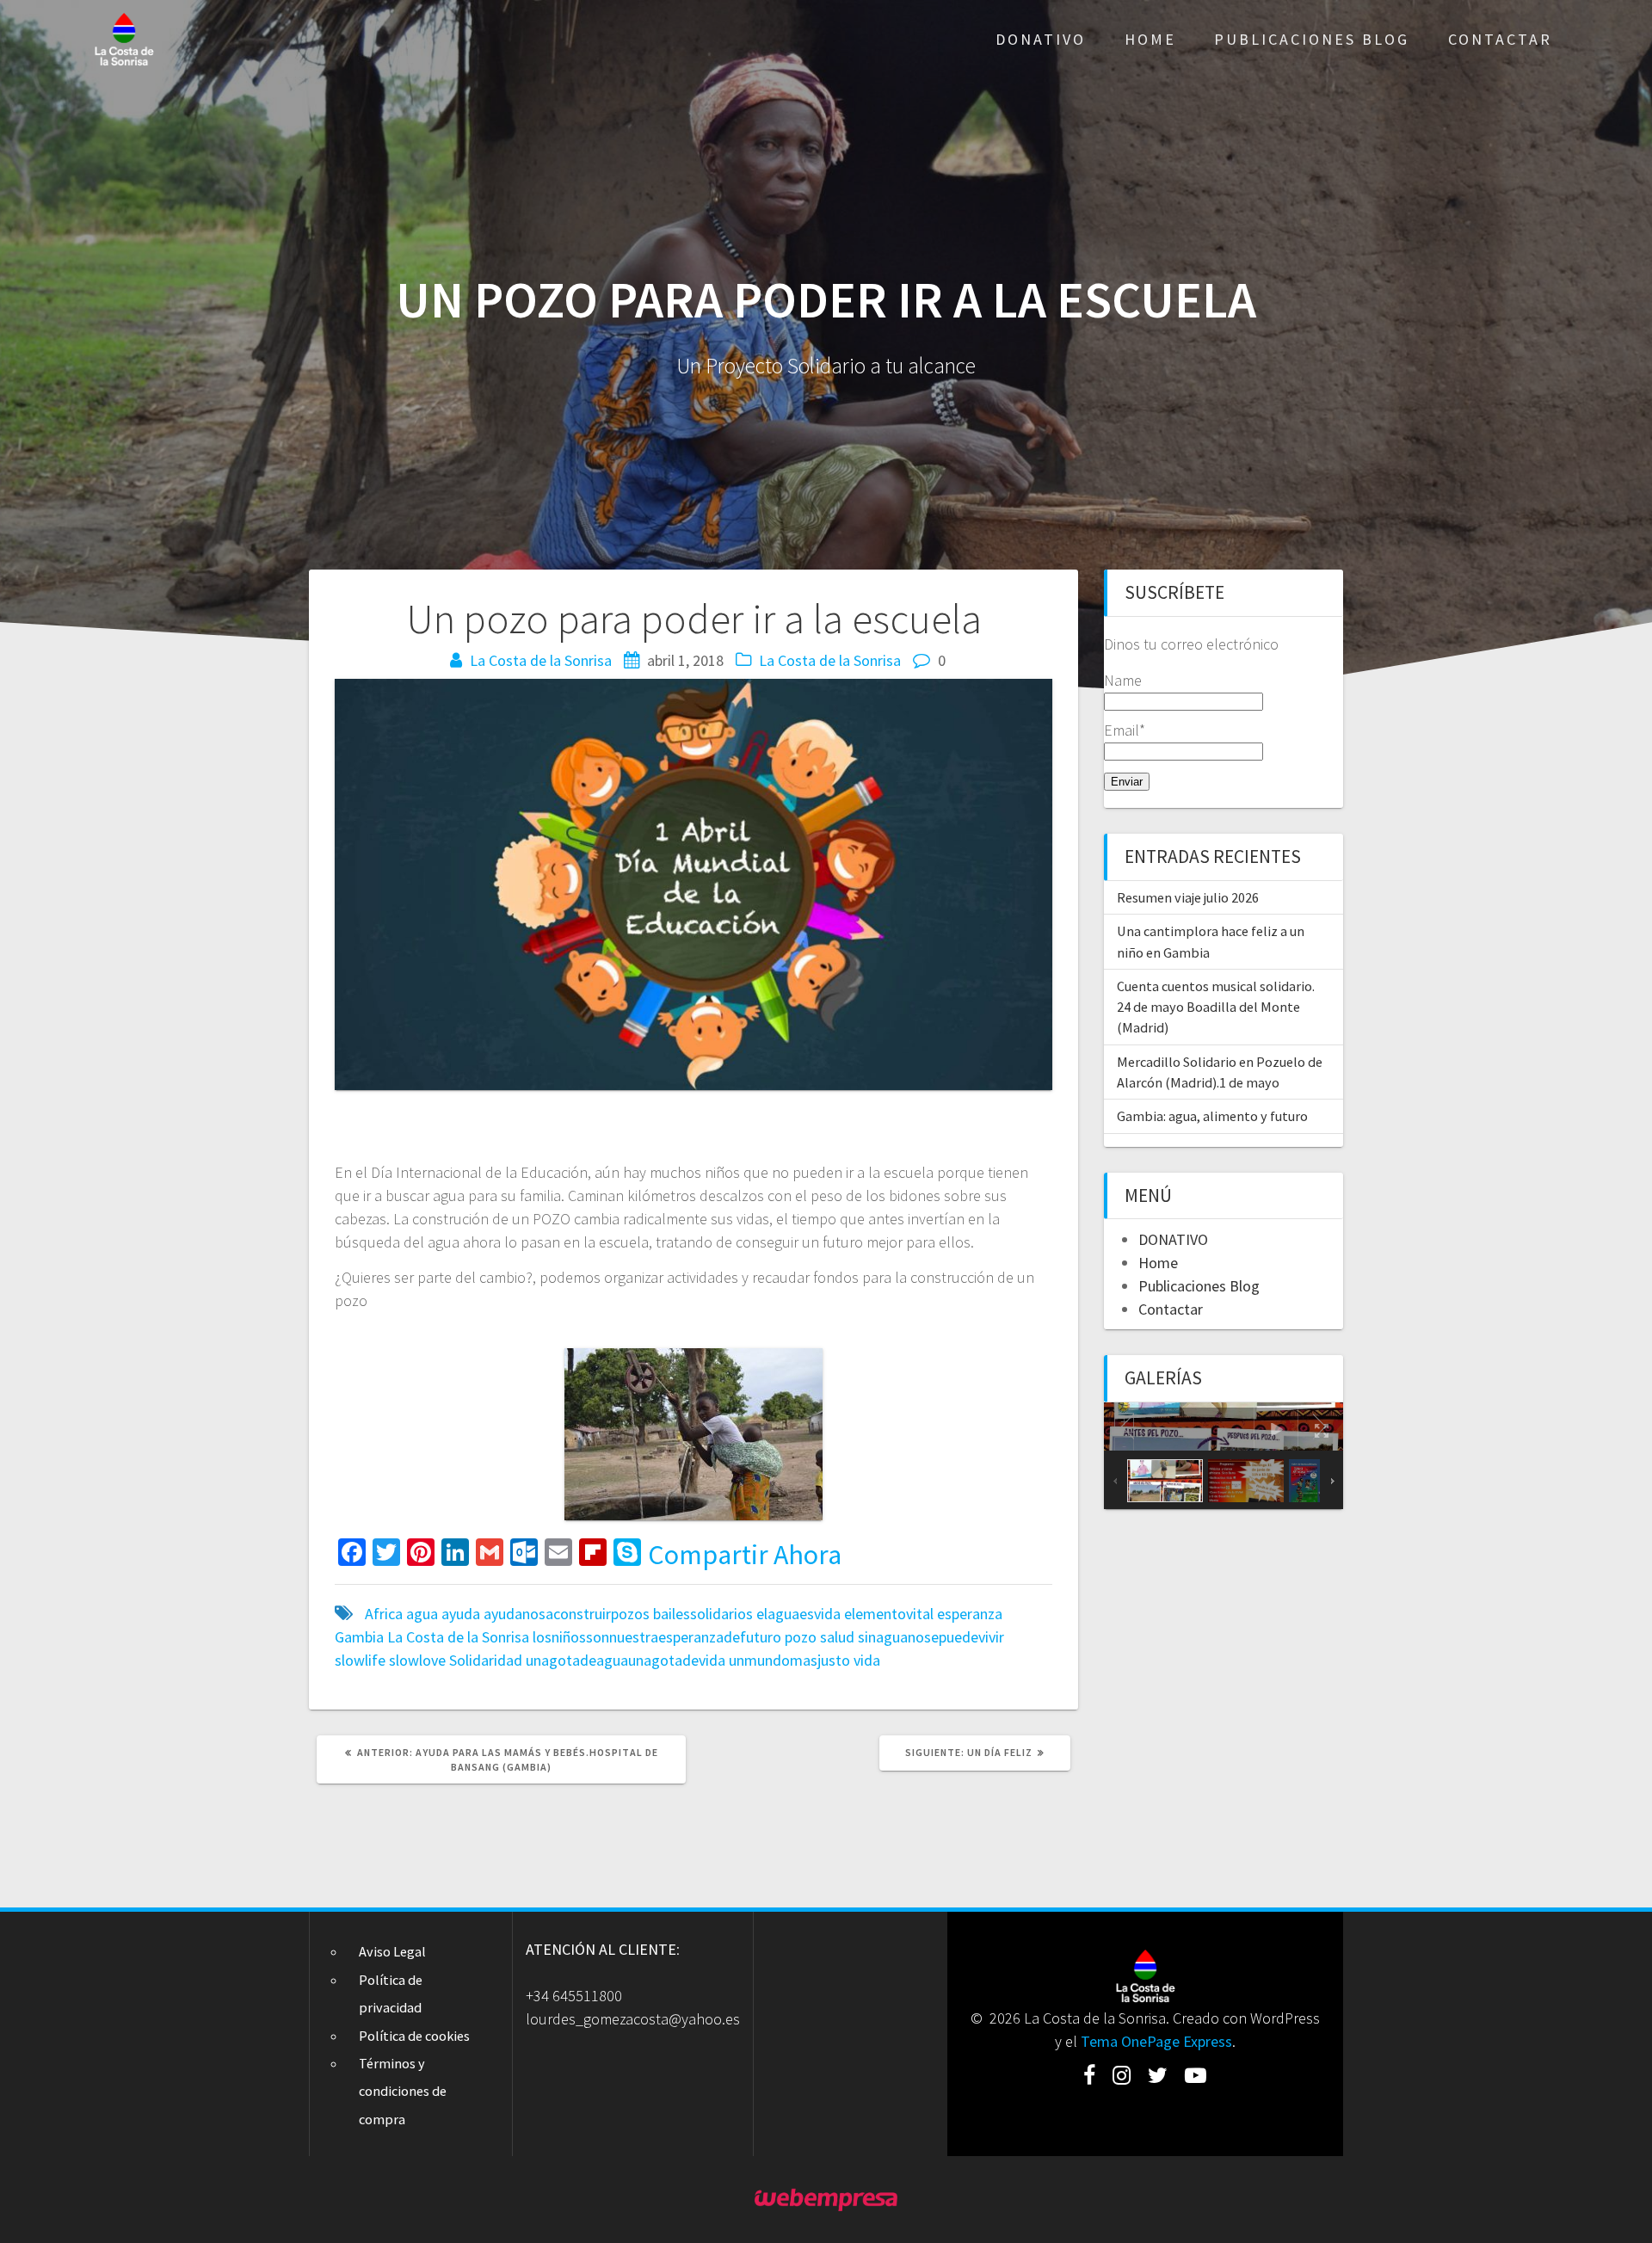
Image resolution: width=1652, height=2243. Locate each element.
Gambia (359, 1637)
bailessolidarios (703, 1614)
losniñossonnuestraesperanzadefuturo (657, 1637)
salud (837, 1637)
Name (1123, 680)
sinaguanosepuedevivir (931, 1637)
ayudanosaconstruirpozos (567, 1614)
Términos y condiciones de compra (403, 2091)
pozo (801, 1637)
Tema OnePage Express (1156, 2041)
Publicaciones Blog (1312, 39)
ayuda (461, 1614)
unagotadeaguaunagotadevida (626, 1660)
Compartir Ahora (745, 1555)
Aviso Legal (392, 1951)
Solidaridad (486, 1660)
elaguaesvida (798, 1614)
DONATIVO (1041, 39)
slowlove (417, 1660)
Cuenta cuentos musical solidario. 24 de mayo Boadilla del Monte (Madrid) (1216, 1007)
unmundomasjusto (789, 1660)
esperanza (970, 1614)
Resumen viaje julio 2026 (1188, 897)
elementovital (889, 1614)
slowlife (360, 1660)
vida (867, 1660)
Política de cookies (414, 2036)
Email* (1125, 730)
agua (422, 1614)
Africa (384, 1614)
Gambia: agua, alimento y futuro (1212, 1116)
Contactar (1500, 39)
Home (1150, 39)
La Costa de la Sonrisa (541, 660)
